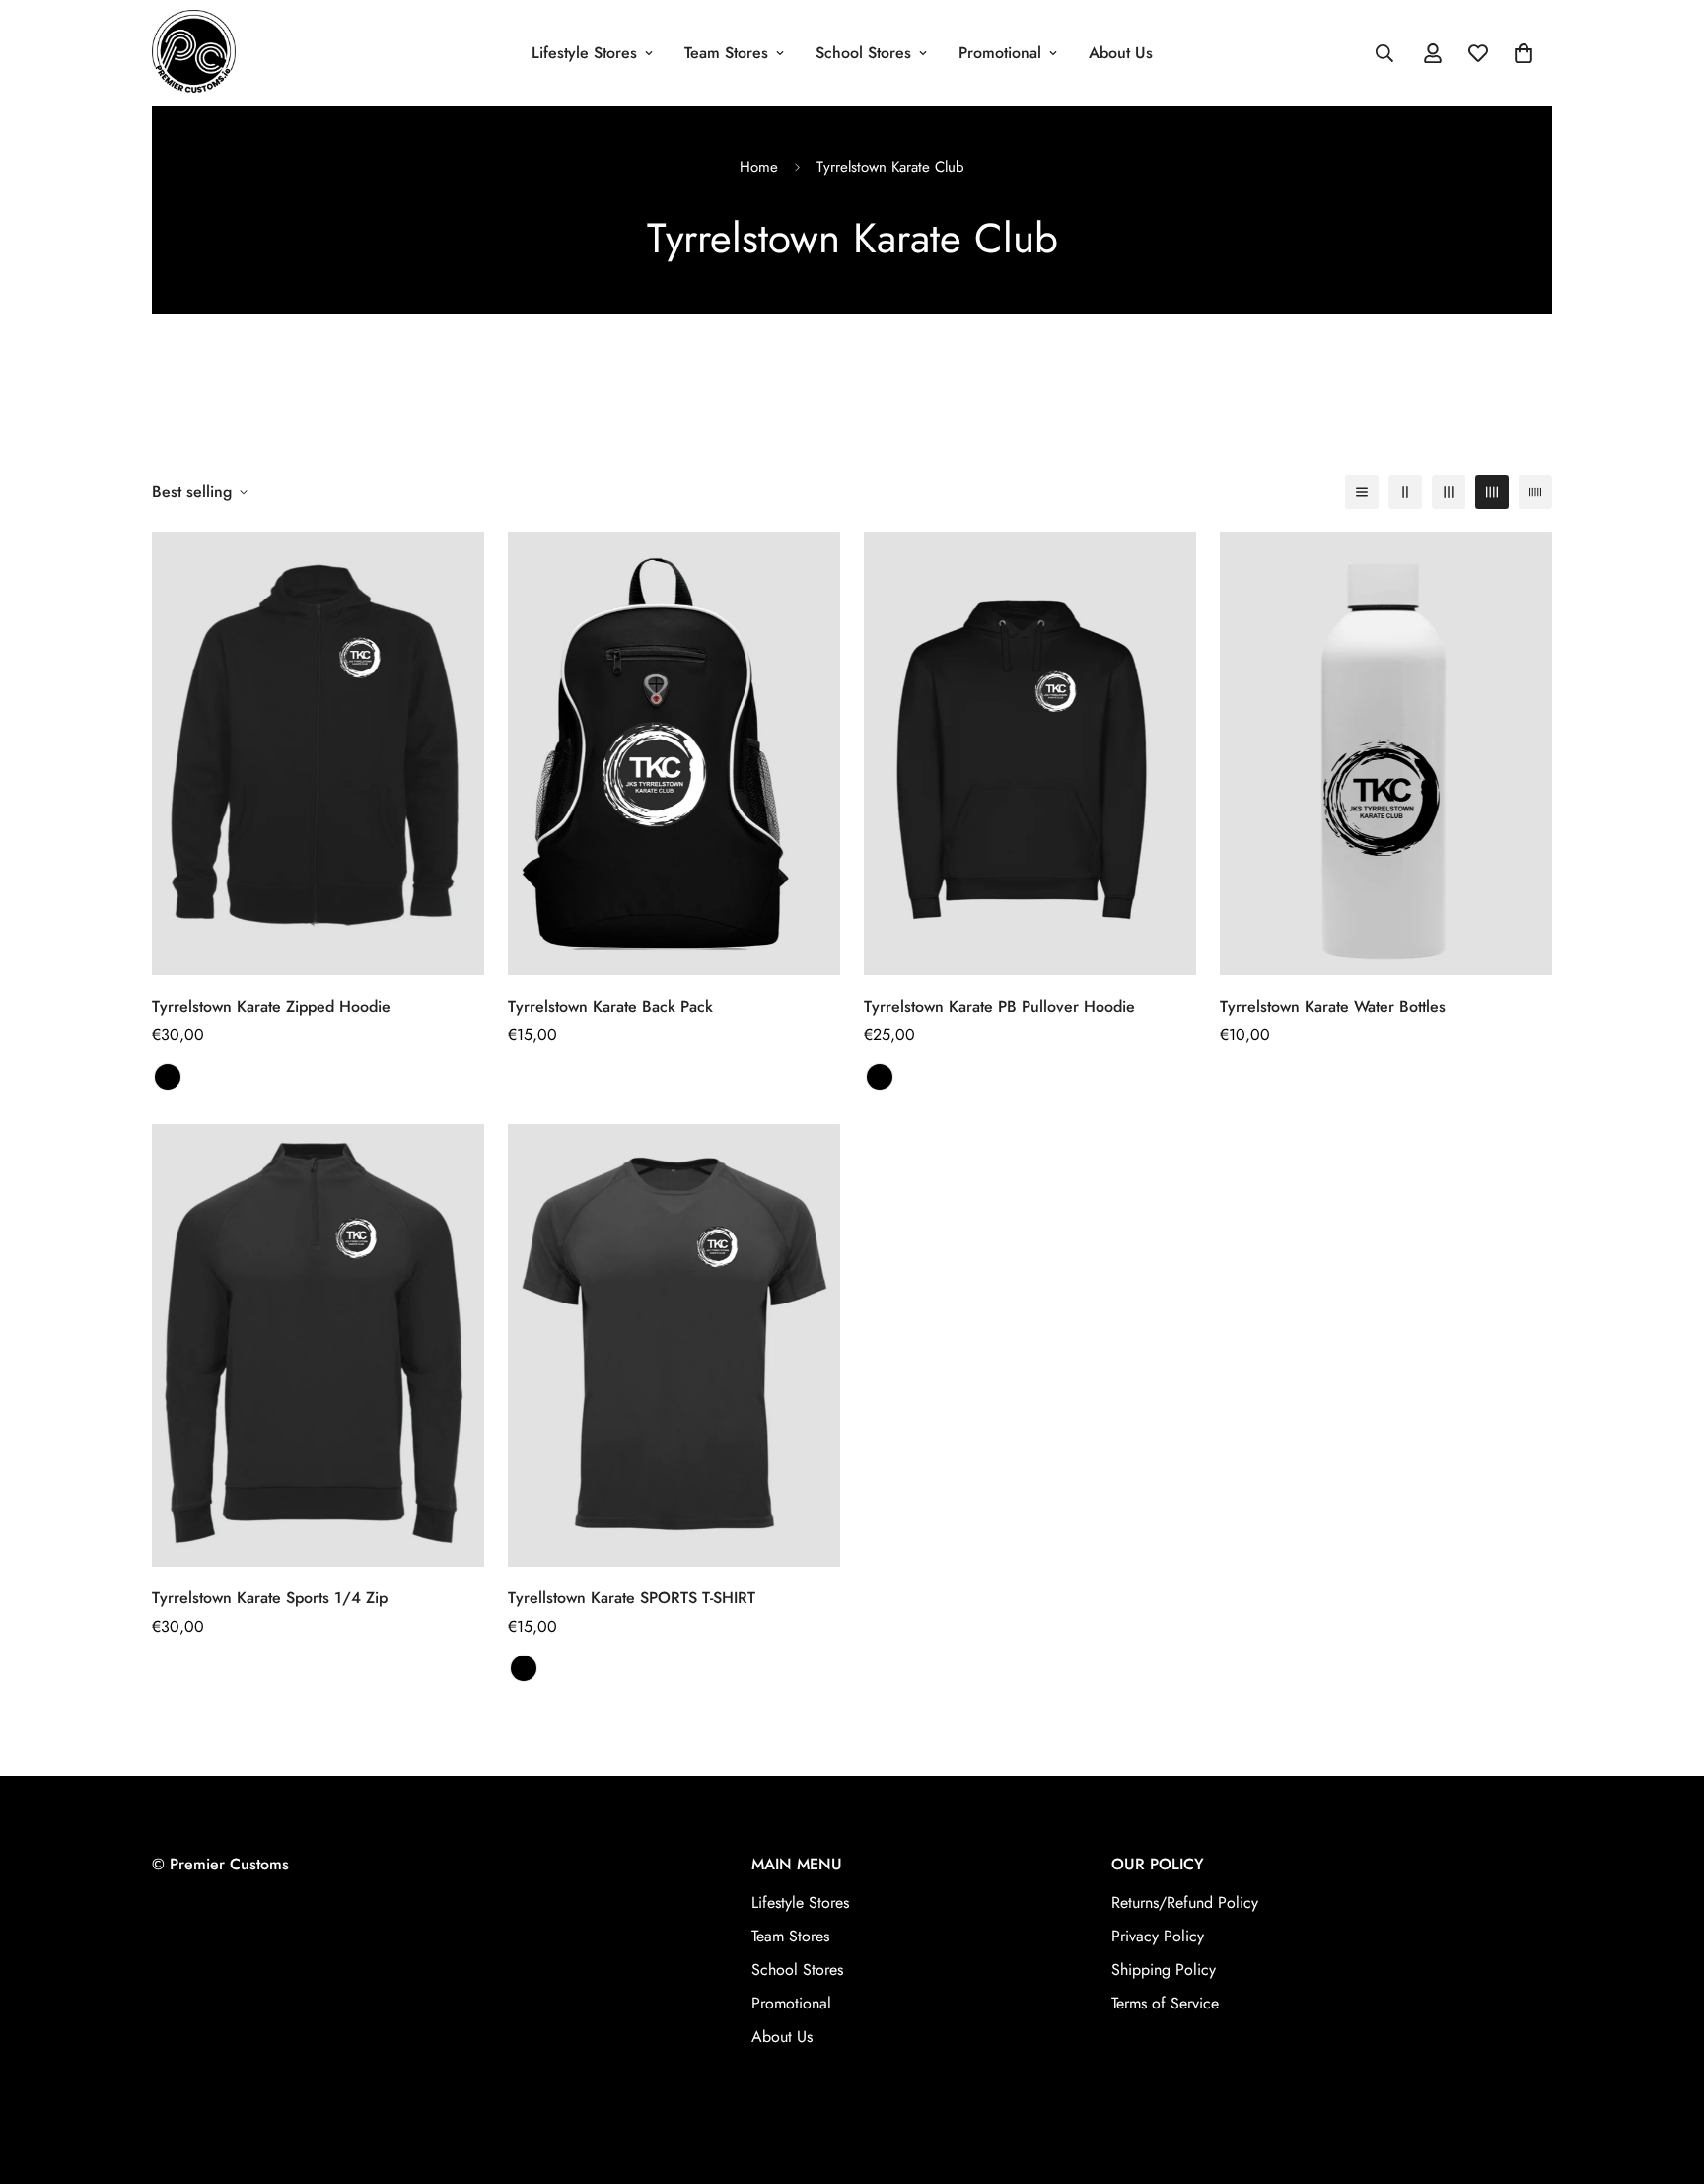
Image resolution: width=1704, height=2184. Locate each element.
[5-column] (1535, 492)
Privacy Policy (1158, 1936)
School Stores (863, 53)
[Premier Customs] (194, 53)
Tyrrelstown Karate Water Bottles (1333, 1006)
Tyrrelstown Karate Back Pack (610, 1006)
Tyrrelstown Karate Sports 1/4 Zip (270, 1599)
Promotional (1000, 53)
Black (524, 1669)
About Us (1121, 53)
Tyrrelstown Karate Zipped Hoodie (271, 1006)
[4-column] (1492, 492)
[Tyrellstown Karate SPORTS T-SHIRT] (674, 1345)
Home (759, 167)
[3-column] (1449, 492)
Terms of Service (1165, 2003)
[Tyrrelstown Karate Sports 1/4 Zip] (318, 1345)
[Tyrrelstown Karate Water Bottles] (1386, 754)
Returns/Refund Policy (1185, 1902)
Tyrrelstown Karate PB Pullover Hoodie (999, 1006)
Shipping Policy (1164, 1970)
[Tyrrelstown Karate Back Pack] (674, 754)
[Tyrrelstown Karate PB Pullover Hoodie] (1030, 754)
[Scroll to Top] (1666, 2077)
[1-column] (1362, 492)
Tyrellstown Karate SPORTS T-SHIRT (632, 1599)
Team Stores (726, 53)
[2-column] (1405, 492)
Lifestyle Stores (584, 53)
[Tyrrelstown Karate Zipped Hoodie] (318, 754)
